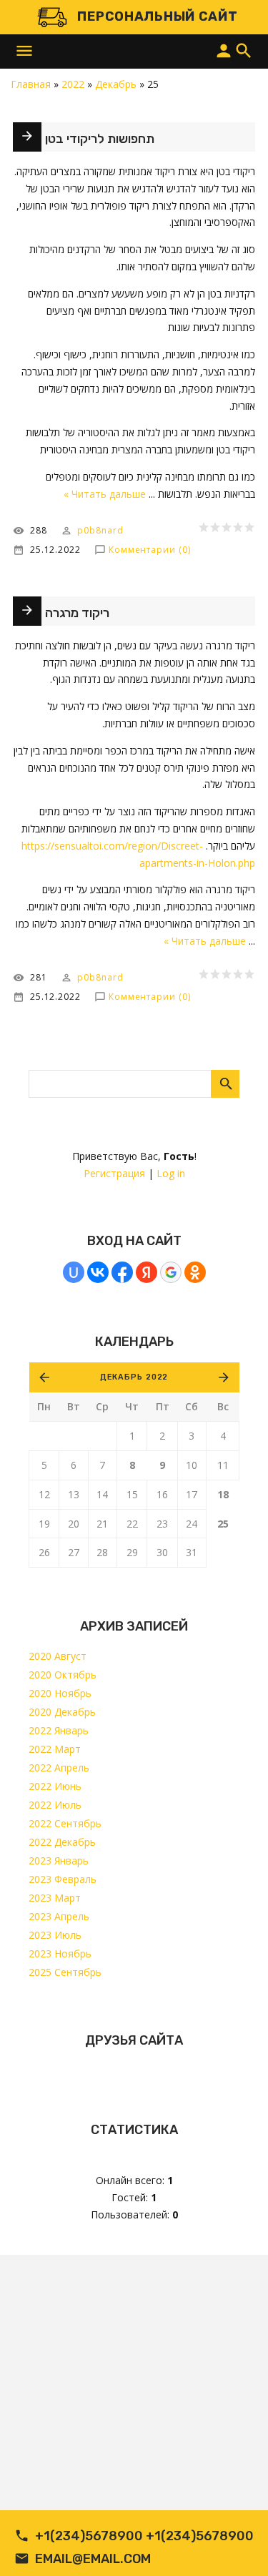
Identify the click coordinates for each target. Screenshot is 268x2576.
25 (223, 1524)
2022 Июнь (55, 1786)
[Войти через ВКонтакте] (98, 1272)
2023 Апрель (59, 1916)
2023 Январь (59, 1860)
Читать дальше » (105, 494)
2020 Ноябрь (60, 1693)
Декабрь (116, 84)
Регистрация (114, 1173)
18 (223, 1494)
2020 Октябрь (63, 1675)
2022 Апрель (59, 1768)
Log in (171, 1173)
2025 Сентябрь (65, 1972)
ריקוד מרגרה (77, 613)
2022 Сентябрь (65, 1823)
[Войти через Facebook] (122, 1272)
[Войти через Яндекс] (147, 1272)
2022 (73, 84)
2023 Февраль (63, 1879)
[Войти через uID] (74, 1272)
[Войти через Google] (171, 1272)
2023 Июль (55, 1935)
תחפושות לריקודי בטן (100, 139)
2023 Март (55, 1898)
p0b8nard (100, 530)
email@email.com (93, 2559)
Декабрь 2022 (134, 1377)
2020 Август (58, 1656)
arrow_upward (236, 2544)
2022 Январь (59, 1730)
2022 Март (55, 1749)
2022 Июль (55, 1805)
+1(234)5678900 (89, 2536)
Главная (31, 84)
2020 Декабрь (62, 1712)
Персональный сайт (157, 16)
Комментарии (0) (150, 550)
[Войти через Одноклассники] (195, 1272)
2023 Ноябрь (60, 1953)
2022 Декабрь (62, 1842)
